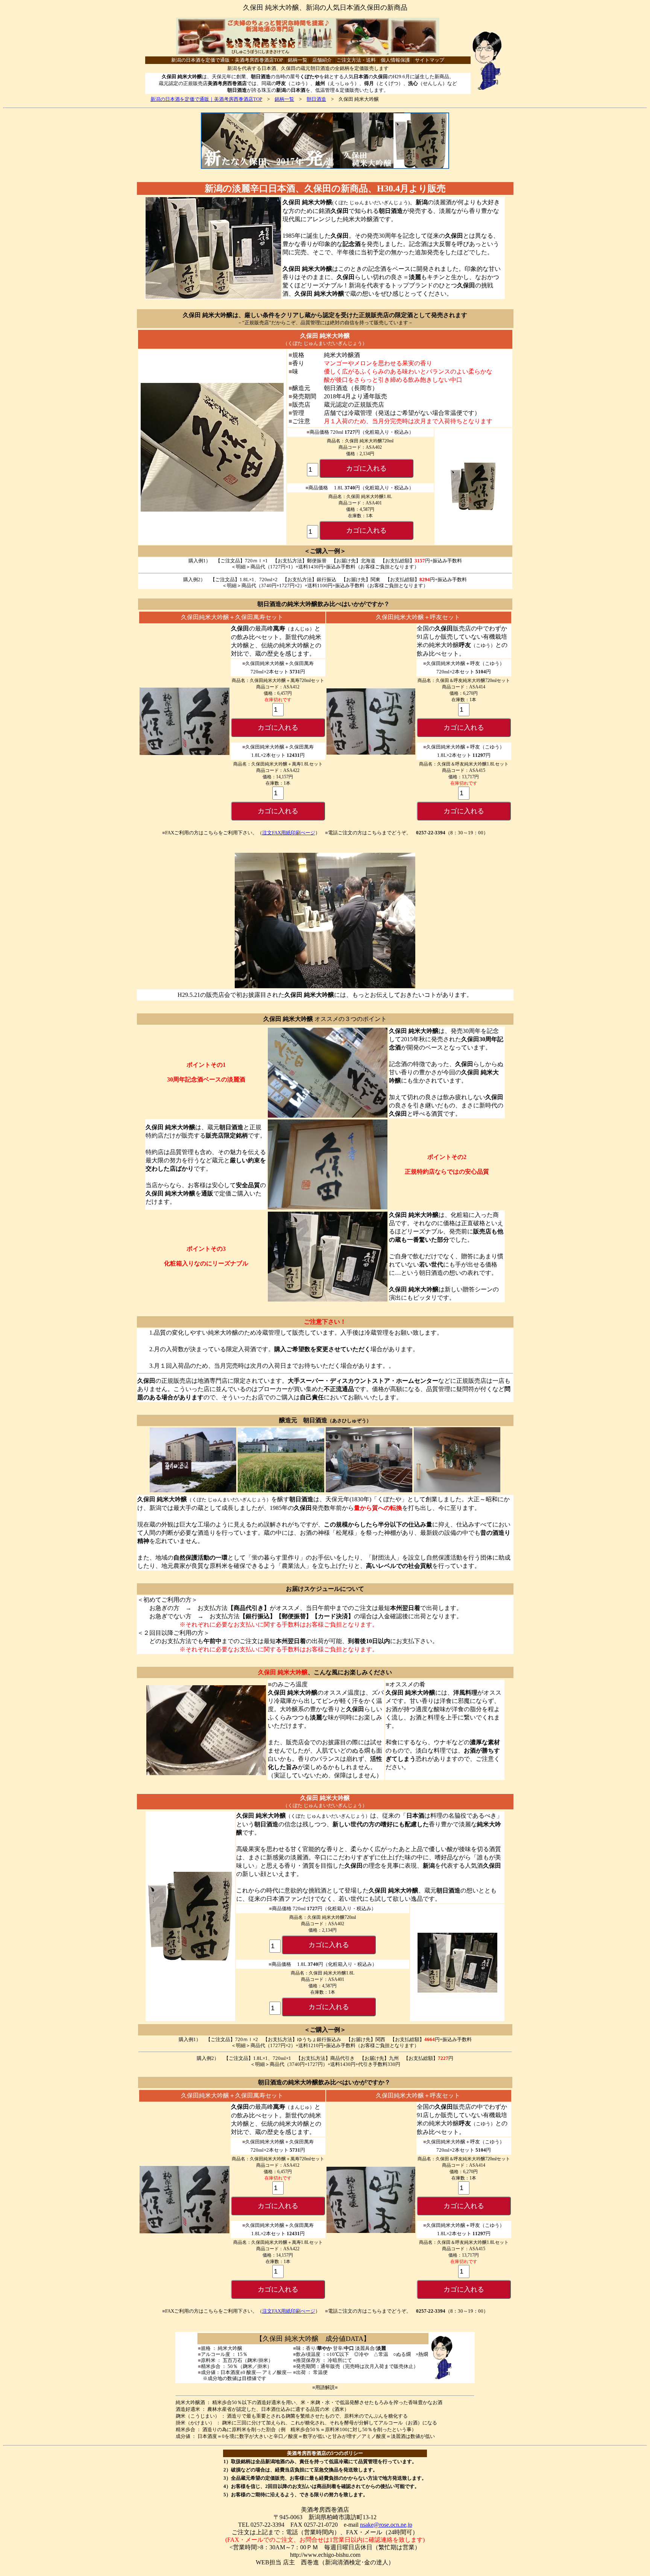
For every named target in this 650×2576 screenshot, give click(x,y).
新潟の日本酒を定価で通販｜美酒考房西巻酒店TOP (206, 99)
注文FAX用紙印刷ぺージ (289, 833)
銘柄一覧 (284, 99)
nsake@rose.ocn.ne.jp (386, 2525)
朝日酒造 (316, 99)
